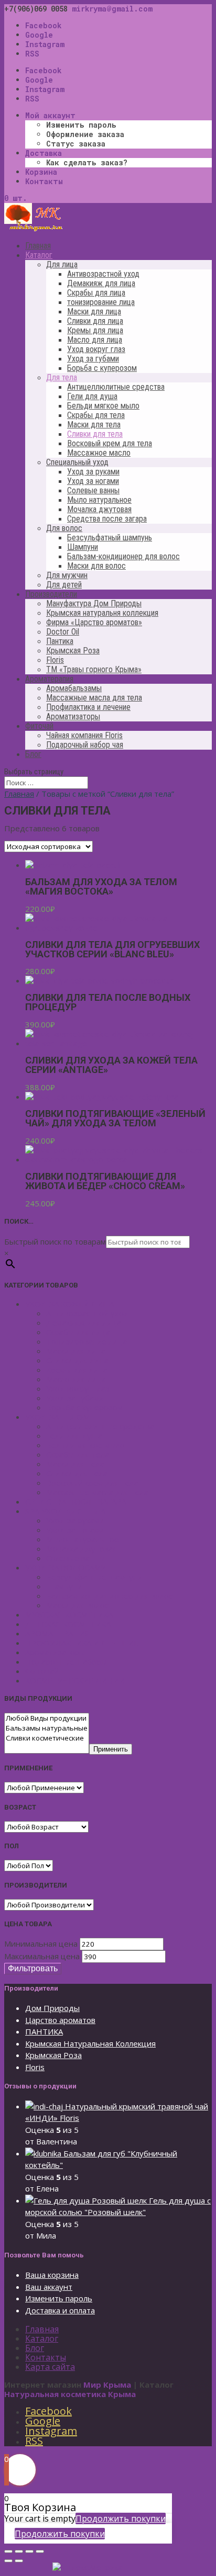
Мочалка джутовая (99, 509)
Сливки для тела (95, 434)
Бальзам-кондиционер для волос (123, 556)
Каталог (39, 255)
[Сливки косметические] (47, 1738)
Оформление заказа (85, 134)
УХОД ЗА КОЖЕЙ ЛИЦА (69, 1304)
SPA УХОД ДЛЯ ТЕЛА (65, 1511)
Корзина (41, 172)
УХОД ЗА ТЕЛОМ (57, 1417)
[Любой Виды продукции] (47, 1718)
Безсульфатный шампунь (110, 538)
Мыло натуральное (99, 500)
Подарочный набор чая (85, 745)
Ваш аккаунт (49, 2287)
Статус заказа (76, 144)
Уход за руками (93, 472)
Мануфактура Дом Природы (94, 603)
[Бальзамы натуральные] (47, 1728)
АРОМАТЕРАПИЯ (58, 1633)
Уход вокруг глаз (96, 349)
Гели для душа (92, 396)
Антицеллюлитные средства (116, 387)
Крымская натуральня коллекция (102, 613)
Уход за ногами (93, 481)
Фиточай (39, 726)
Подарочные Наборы (66, 1662)
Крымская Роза (73, 651)
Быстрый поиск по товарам (55, 1241)
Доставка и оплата (60, 2310)
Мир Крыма (107, 2385)
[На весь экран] (29, 2551)
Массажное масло (99, 453)
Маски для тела (94, 425)
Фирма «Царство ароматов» (94, 622)
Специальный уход (77, 462)
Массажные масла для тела (94, 698)
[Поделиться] (19, 2551)
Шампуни (83, 547)
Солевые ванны (93, 490)
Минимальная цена (41, 1944)
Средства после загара (107, 519)
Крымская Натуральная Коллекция (90, 2043)
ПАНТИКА (44, 2031)
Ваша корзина (52, 2275)
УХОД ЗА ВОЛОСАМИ (66, 1567)
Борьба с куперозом (102, 368)
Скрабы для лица (96, 293)
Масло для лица (95, 340)
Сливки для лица (95, 321)
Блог (33, 754)
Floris (55, 660)
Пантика (60, 641)
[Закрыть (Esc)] (8, 2551)
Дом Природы (52, 2008)
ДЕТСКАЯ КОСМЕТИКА (68, 1624)
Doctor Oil (63, 632)
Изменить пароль (81, 125)
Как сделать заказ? (87, 162)
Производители (51, 594)
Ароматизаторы (73, 716)
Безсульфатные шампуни (94, 1577)
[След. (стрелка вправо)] (19, 2561)
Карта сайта (50, 2367)
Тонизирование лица (87, 1341)
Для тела (62, 377)
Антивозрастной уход (103, 274)
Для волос (64, 528)
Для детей (64, 585)
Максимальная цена (42, 1956)
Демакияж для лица (101, 283)
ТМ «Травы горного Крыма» (94, 669)
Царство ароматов (60, 2020)
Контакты (44, 181)
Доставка (44, 153)
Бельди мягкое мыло (103, 406)
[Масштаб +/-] (40, 2551)
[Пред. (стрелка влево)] (8, 2561)
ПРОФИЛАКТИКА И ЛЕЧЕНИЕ (82, 1643)
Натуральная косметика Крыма (70, 2394)
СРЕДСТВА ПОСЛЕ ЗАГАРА (76, 1501)
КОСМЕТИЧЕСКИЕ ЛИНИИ (75, 1680)
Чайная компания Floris (84, 735)
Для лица (62, 264)
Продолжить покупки (121, 2518)
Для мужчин (67, 575)
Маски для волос (96, 566)
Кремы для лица (95, 330)
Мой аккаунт (50, 115)
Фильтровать (33, 1968)
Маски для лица (94, 312)
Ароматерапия (49, 679)
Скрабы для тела (96, 415)
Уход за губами (93, 359)
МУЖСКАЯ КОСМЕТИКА (69, 1614)
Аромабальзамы (74, 688)
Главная (38, 246)
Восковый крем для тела (110, 443)
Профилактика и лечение (88, 707)
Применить (111, 1749)
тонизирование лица (101, 302)
